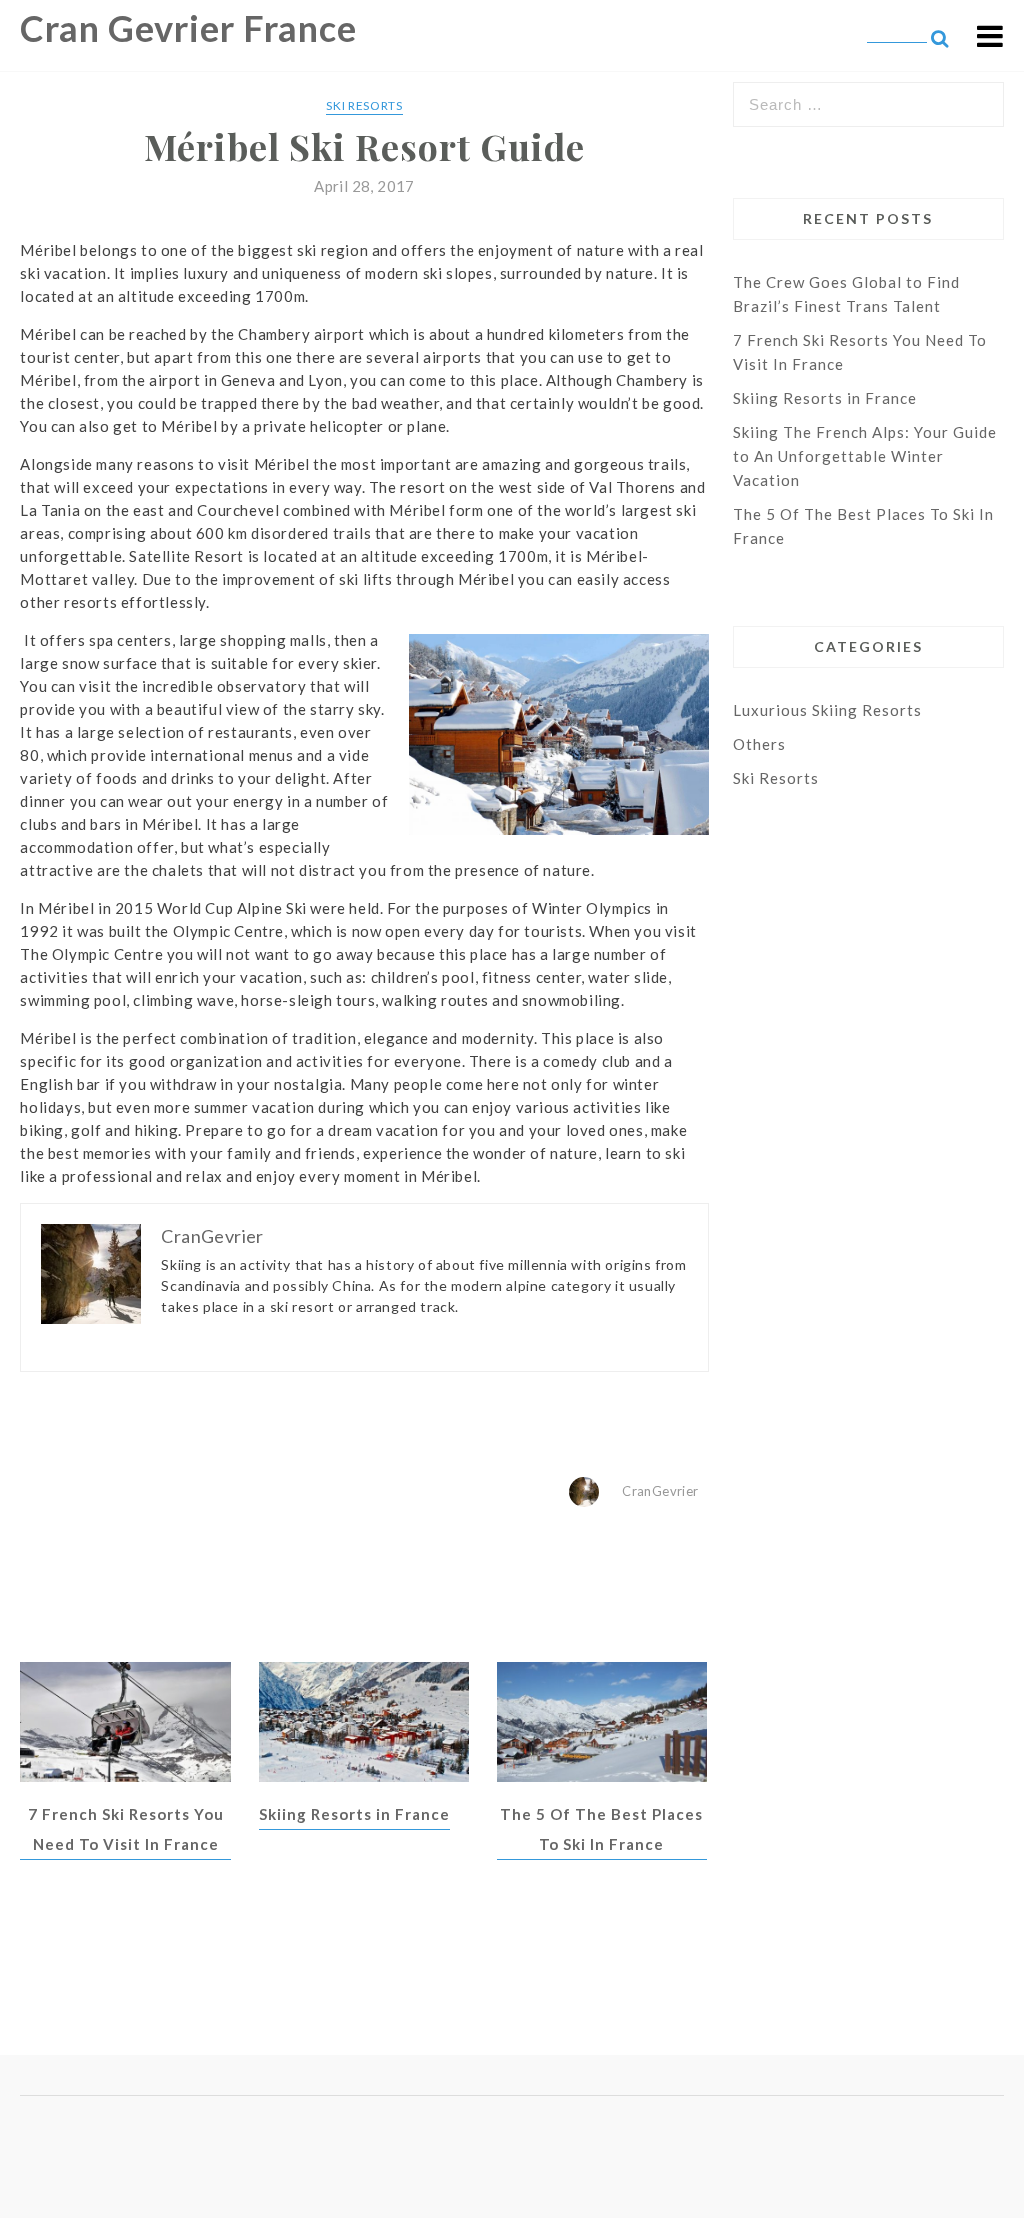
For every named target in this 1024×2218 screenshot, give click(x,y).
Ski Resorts (364, 105)
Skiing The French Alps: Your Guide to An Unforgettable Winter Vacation (865, 456)
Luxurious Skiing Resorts (827, 710)
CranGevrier (660, 1491)
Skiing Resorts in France (354, 1814)
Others (759, 744)
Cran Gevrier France (188, 28)
